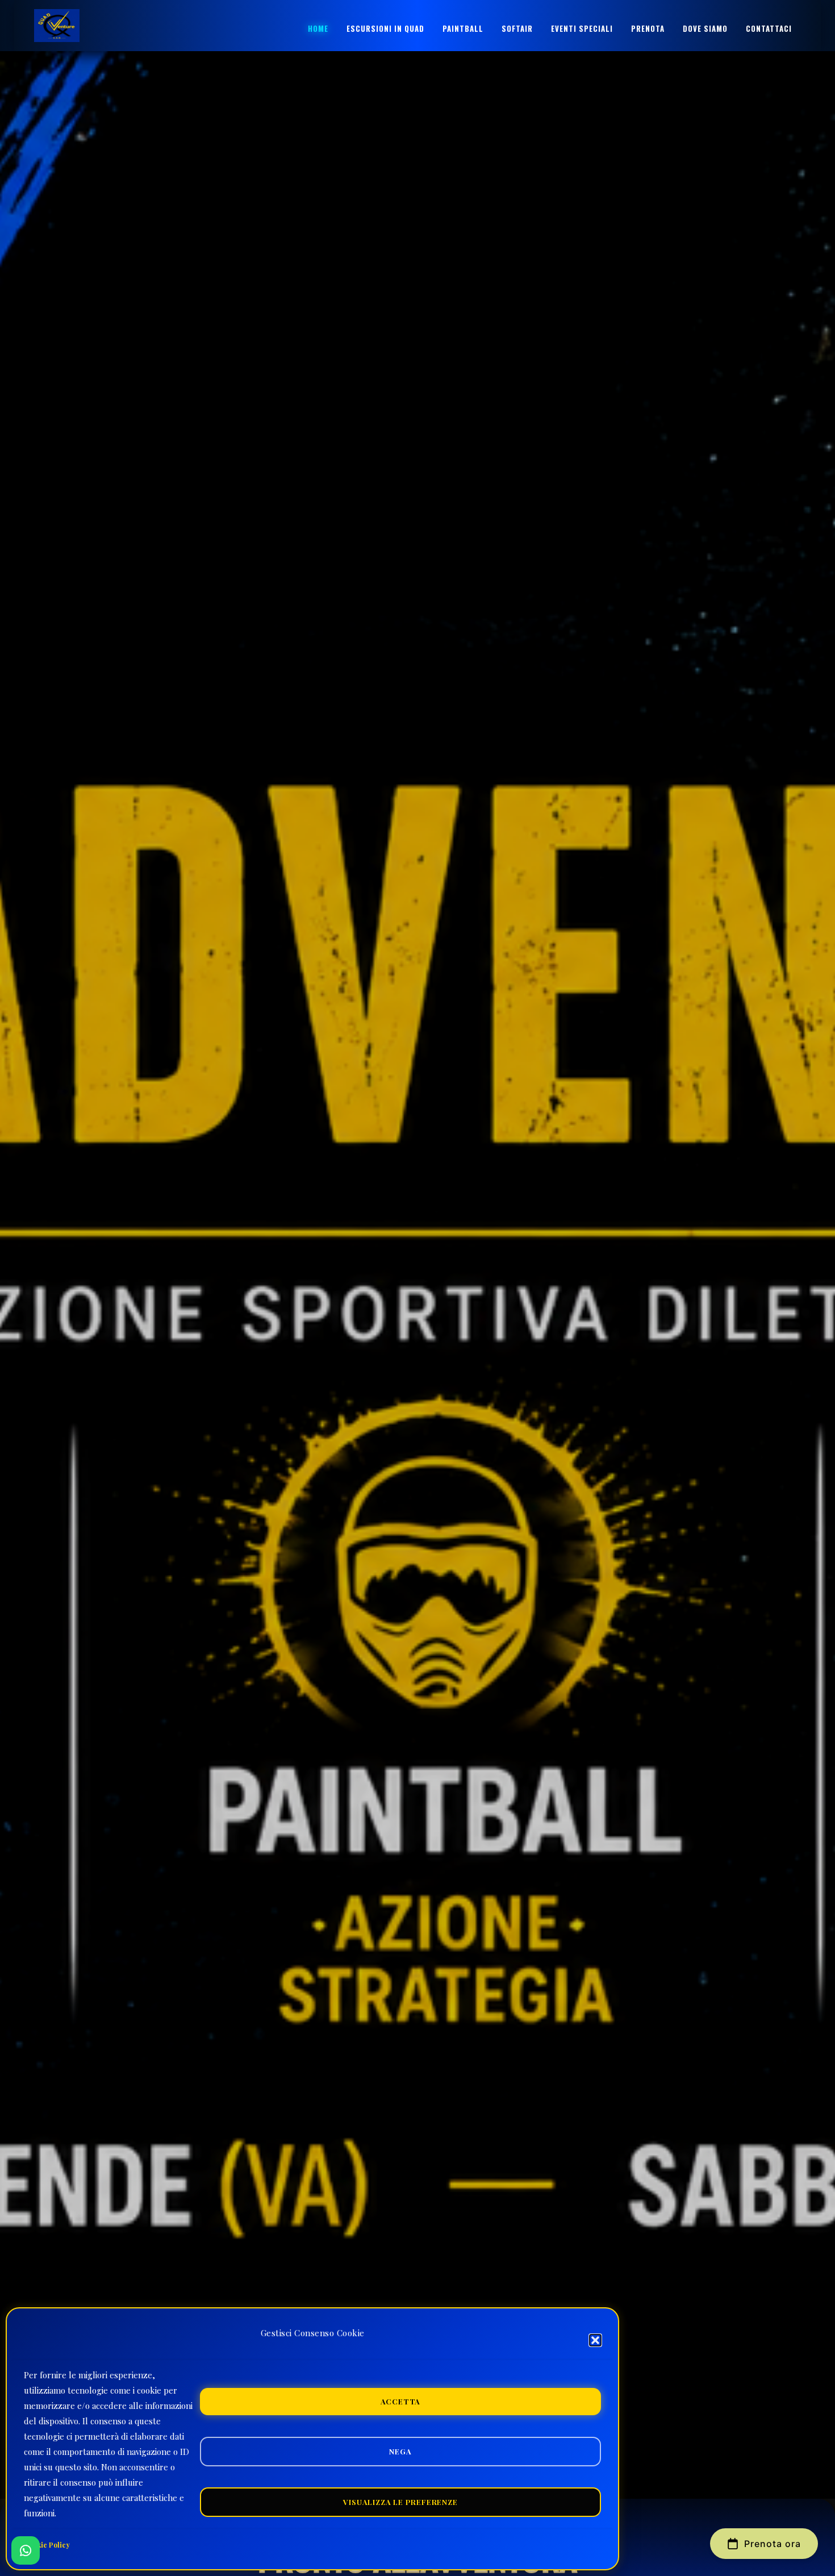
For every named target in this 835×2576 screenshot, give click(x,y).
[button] (595, 2340)
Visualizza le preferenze (400, 2502)
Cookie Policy (47, 2545)
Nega (400, 2451)
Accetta (401, 2401)
